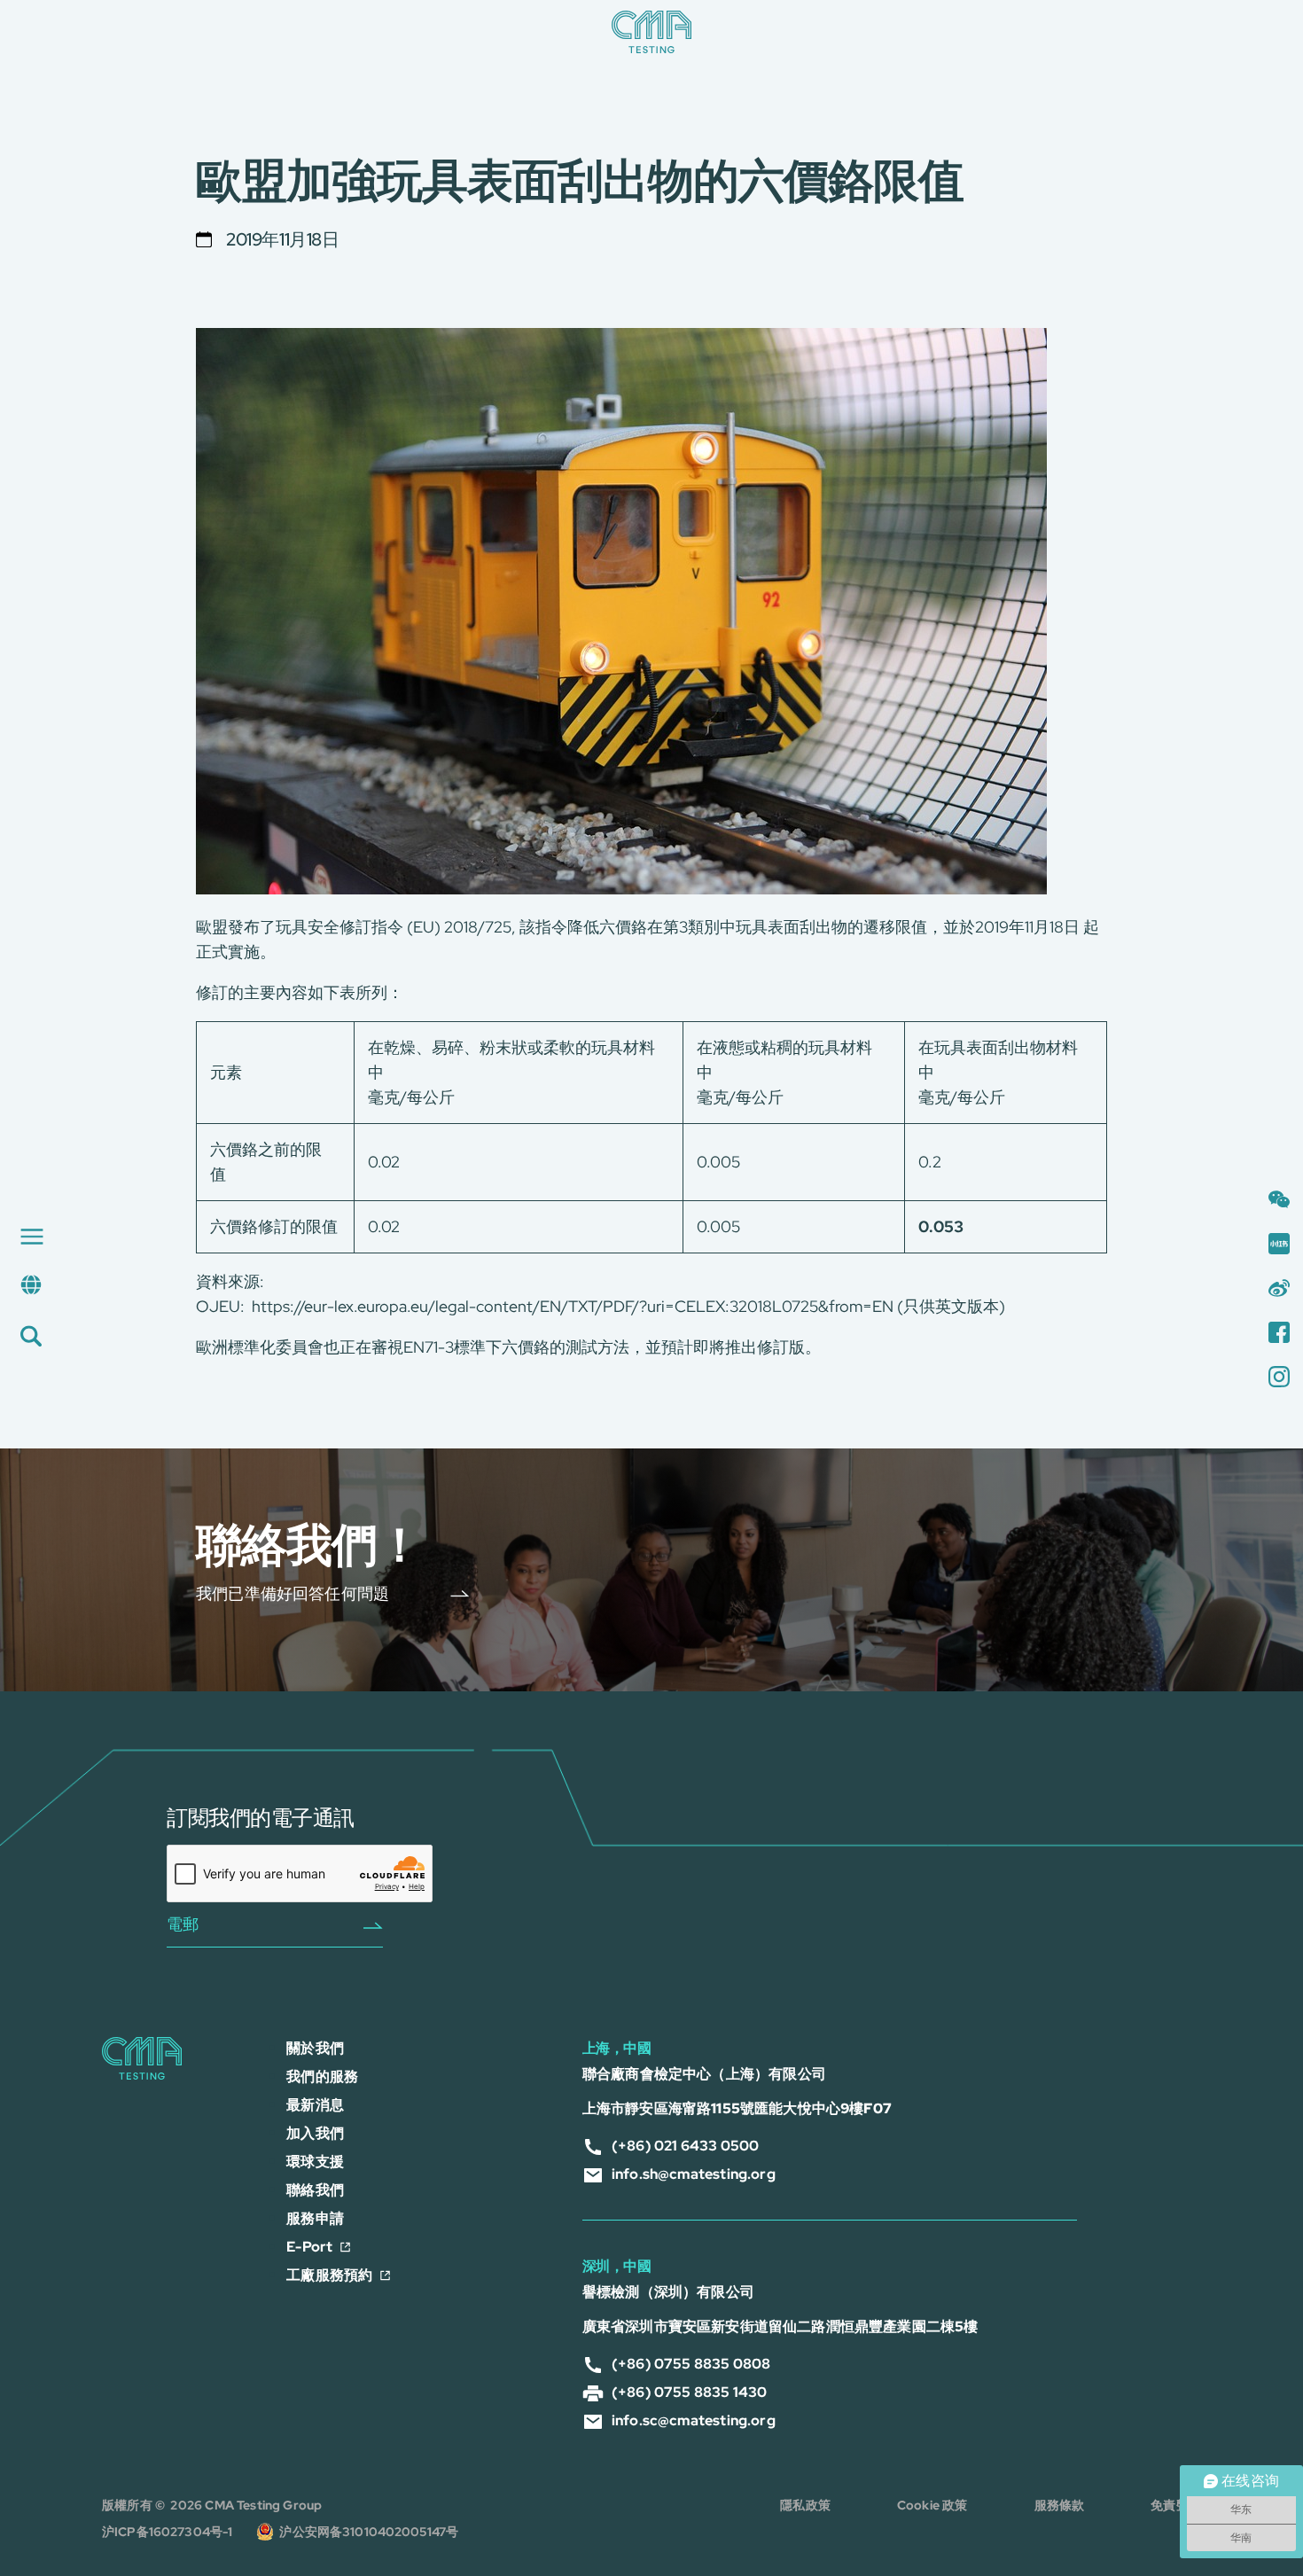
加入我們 (315, 2133)
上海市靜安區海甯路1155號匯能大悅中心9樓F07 (737, 2108)
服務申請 (315, 2218)
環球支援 (315, 2162)
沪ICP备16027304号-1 (168, 2532)
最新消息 (315, 2105)
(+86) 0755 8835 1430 (690, 2392)
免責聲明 (1176, 2505)
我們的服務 (322, 2076)
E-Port (309, 2247)
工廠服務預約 (329, 2275)
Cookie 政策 (932, 2505)
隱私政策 (805, 2505)
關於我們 (315, 2048)
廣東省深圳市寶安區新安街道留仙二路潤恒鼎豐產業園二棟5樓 (780, 2326)
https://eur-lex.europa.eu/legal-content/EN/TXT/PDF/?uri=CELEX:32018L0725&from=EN (573, 1306)
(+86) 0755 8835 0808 (691, 2364)
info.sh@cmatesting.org (694, 2174)
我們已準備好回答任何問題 (293, 1592)
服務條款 (1060, 2505)
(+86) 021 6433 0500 (685, 2146)
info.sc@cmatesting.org (694, 2420)
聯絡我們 (315, 2190)
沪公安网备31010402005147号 (369, 2532)
